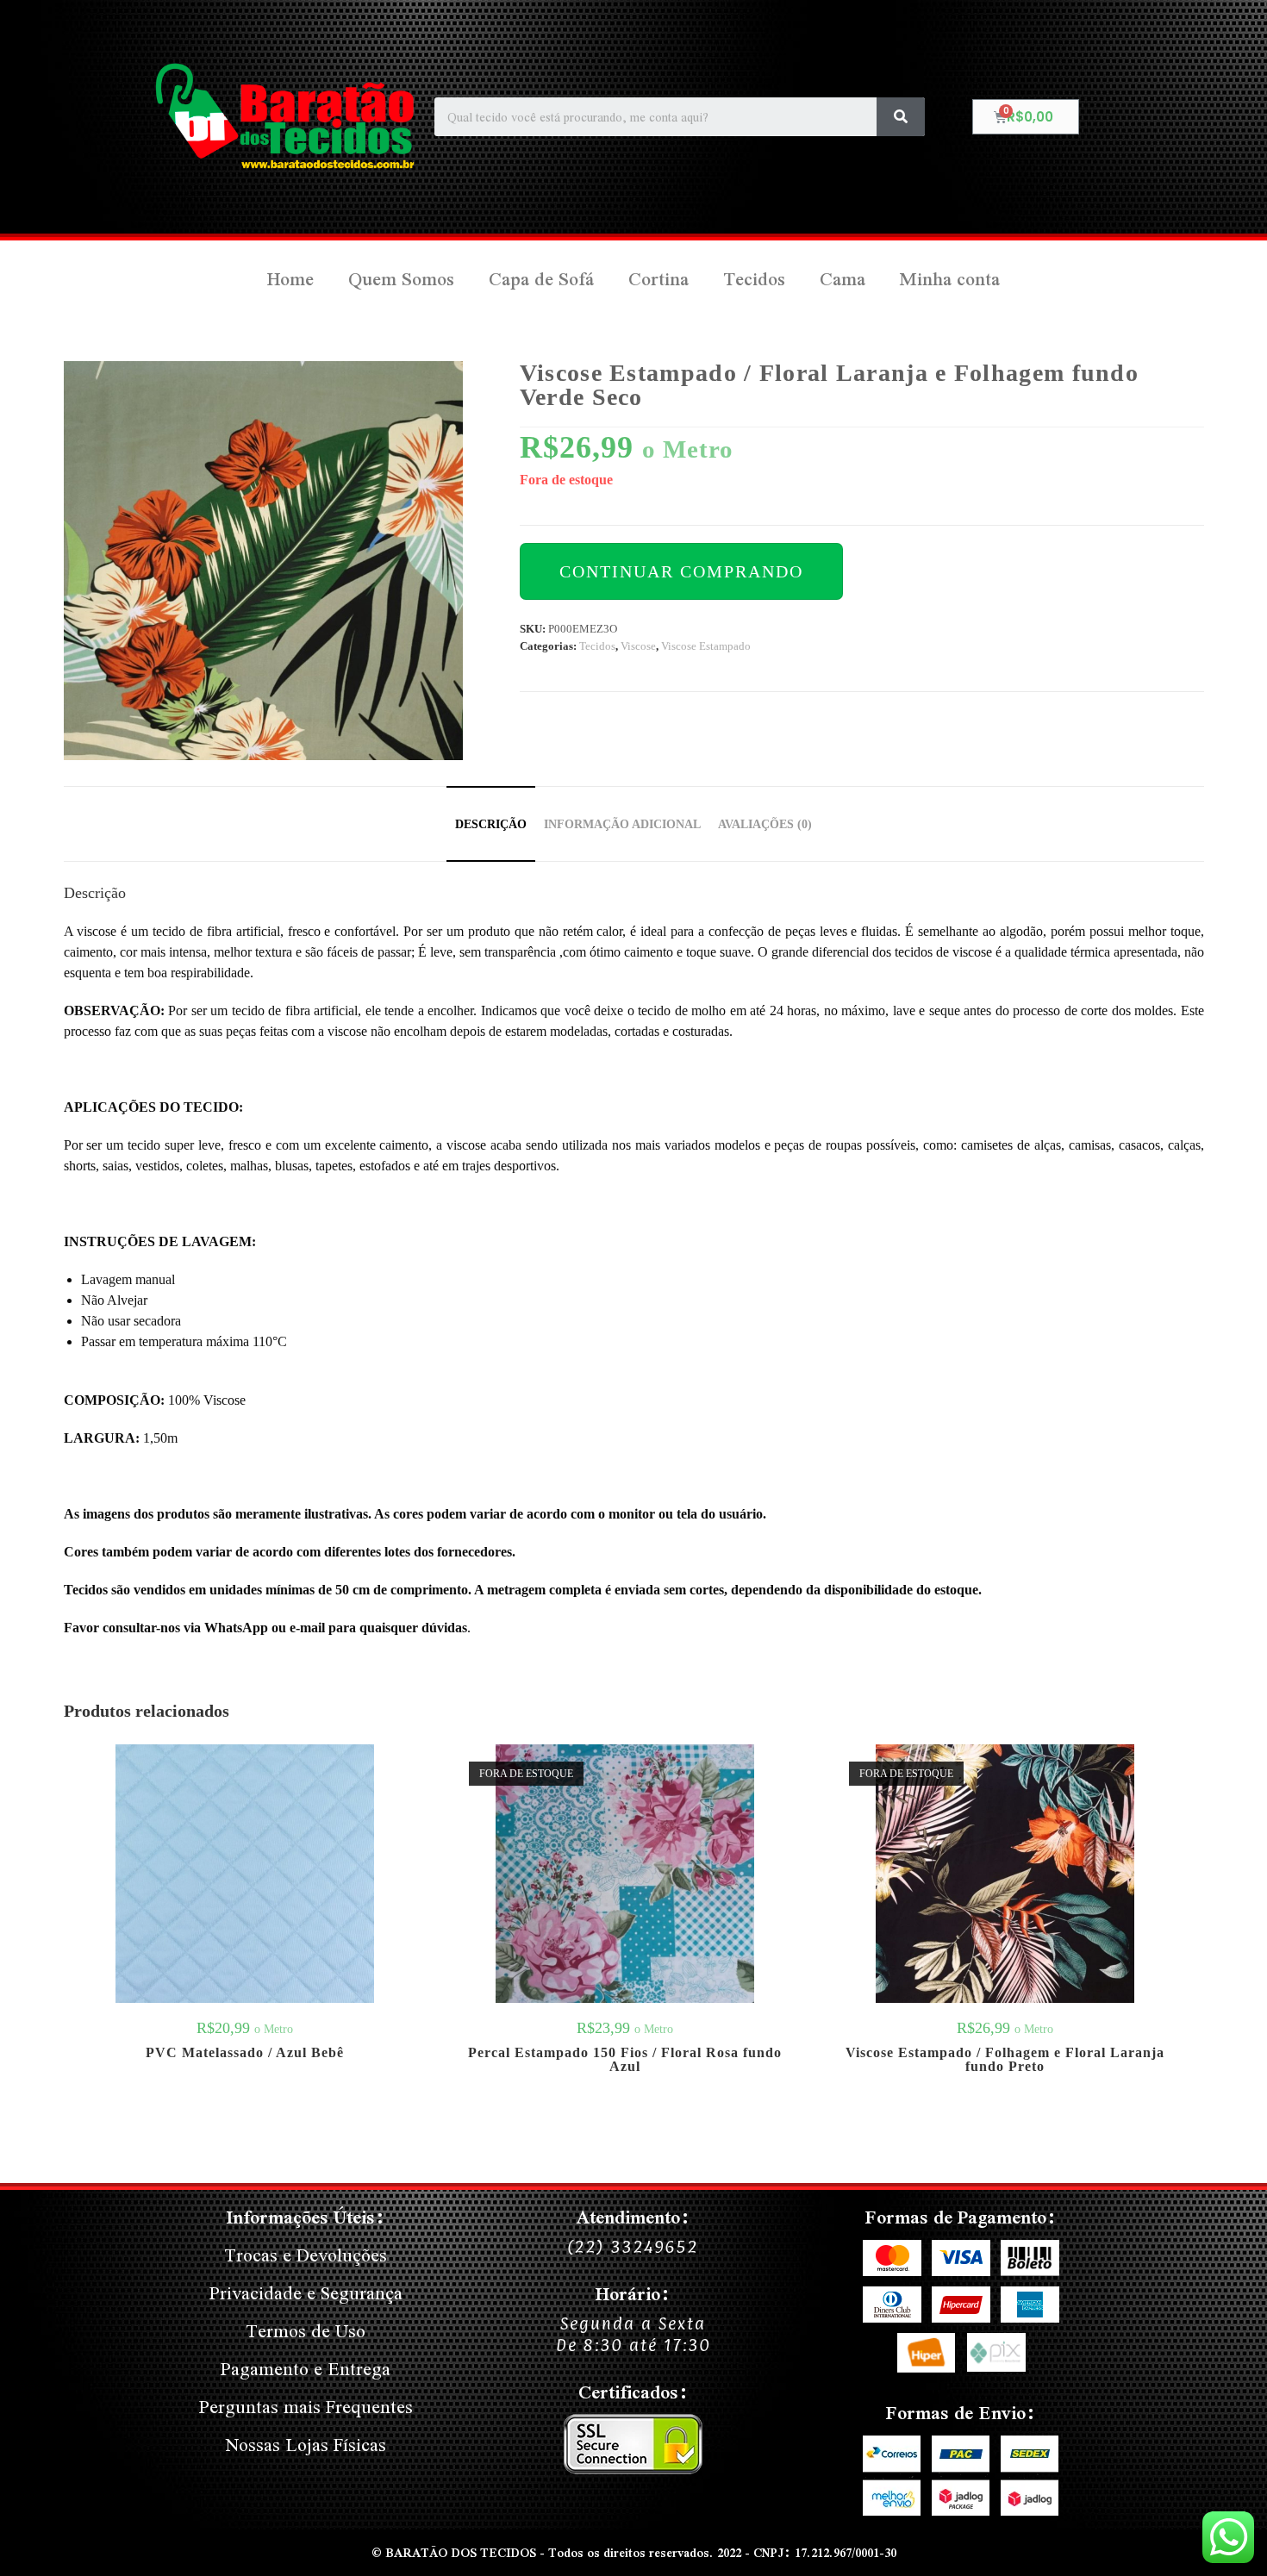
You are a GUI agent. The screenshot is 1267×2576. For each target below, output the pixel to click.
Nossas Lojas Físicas (306, 2445)
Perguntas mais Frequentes (306, 2407)
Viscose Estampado (706, 646)
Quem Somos (401, 279)
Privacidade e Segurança (306, 2293)
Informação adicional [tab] (622, 824)
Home (290, 279)
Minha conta (950, 279)
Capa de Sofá (541, 279)
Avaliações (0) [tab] (765, 824)
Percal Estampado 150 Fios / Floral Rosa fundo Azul (625, 2060)
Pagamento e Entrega (306, 2369)
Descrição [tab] (491, 824)
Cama (843, 279)
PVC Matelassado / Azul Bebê (245, 2053)
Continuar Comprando (681, 571)
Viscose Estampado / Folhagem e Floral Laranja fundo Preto (1005, 2060)
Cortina (658, 279)
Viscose (638, 646)
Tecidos (754, 279)
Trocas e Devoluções (306, 2255)
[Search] (901, 117)
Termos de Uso (306, 2331)
